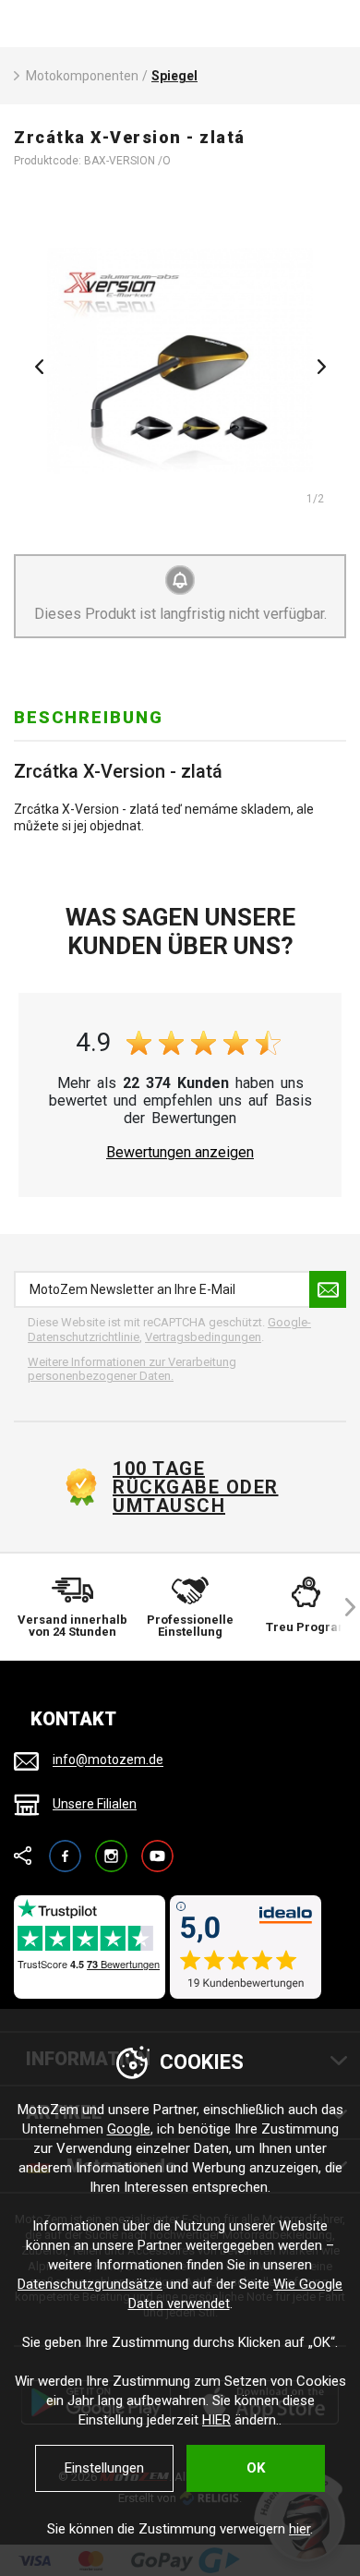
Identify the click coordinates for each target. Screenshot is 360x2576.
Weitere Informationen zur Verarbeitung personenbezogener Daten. (132, 1369)
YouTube (157, 1848)
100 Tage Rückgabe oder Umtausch (196, 1487)
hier (300, 2529)
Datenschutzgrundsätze (90, 2284)
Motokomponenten (82, 76)
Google (129, 2129)
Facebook (65, 1848)
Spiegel (174, 76)
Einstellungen (104, 2468)
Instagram (111, 1848)
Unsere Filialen (95, 1804)
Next (321, 367)
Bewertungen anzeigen (180, 1153)
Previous (39, 367)
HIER (216, 2420)
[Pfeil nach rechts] (342, 1607)
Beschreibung (89, 717)
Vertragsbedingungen (203, 1337)
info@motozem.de (108, 1760)
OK (256, 2468)
